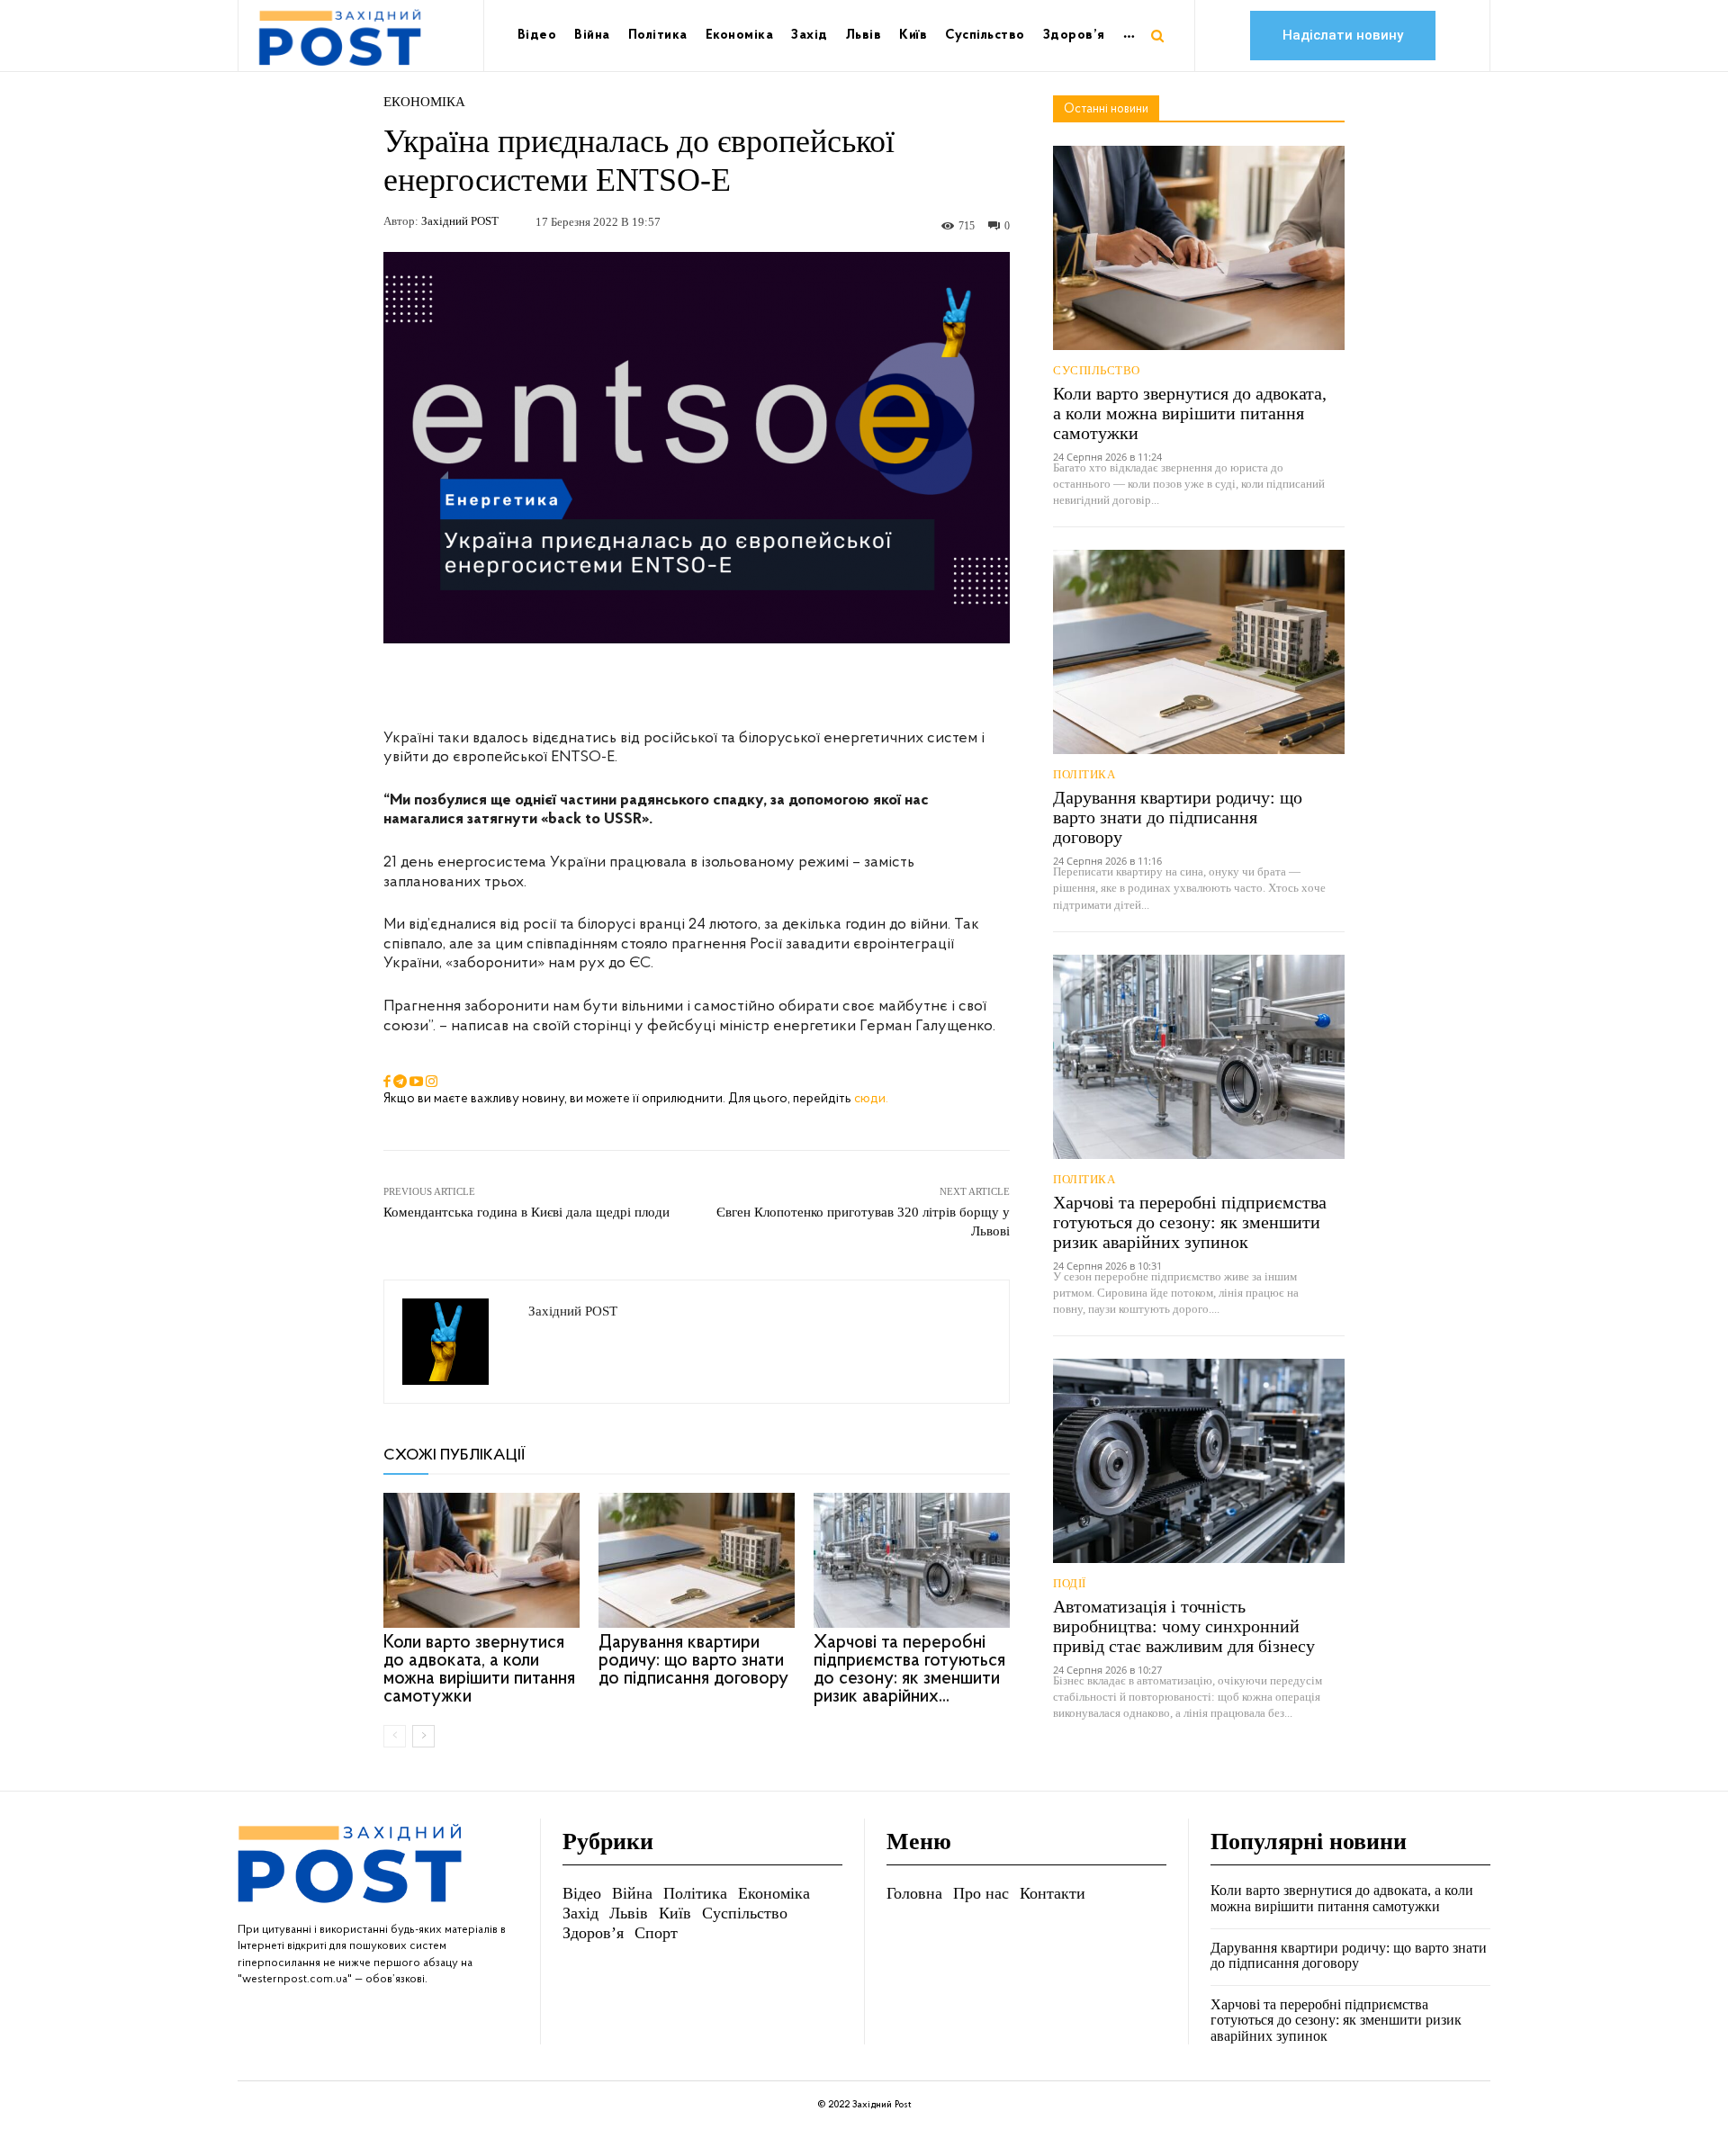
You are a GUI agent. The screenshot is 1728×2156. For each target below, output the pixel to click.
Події (1070, 1583)
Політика (1084, 774)
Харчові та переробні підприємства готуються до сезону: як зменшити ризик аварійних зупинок (1190, 1222)
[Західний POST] (456, 1342)
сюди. (871, 1099)
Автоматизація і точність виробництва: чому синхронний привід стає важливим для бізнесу (1184, 1626)
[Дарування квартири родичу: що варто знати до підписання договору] (697, 1560)
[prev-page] (395, 1736)
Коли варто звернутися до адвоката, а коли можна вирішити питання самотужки (479, 1670)
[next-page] (423, 1736)
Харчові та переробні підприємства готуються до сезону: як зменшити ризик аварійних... (909, 1670)
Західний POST (460, 221)
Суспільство (1097, 370)
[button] (1157, 36)
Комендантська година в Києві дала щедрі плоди (526, 1212)
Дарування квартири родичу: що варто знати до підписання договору (693, 1661)
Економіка (424, 102)
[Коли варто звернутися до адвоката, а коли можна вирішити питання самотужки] (481, 1560)
